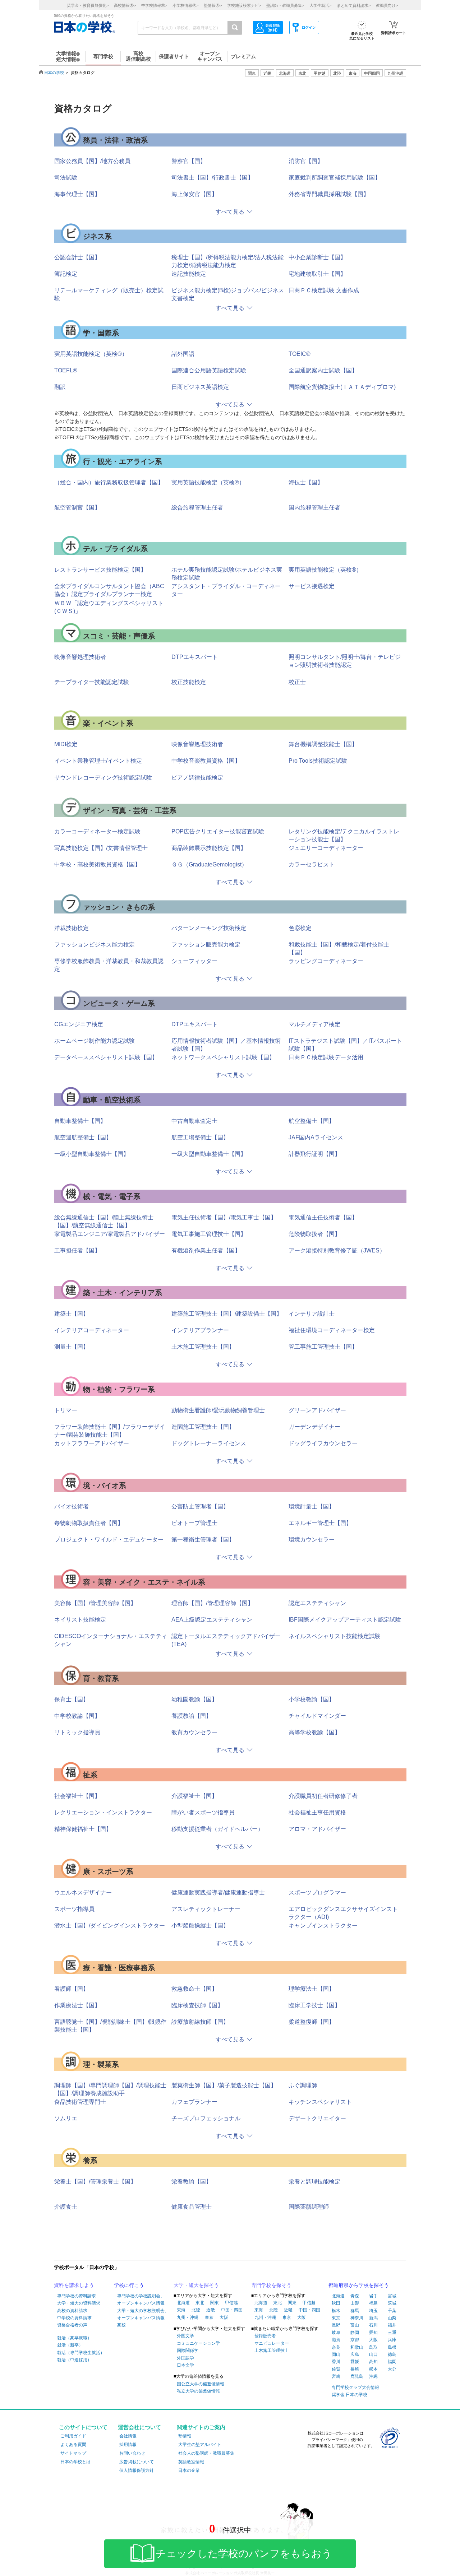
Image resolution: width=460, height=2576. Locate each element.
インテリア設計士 (312, 1314)
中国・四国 (232, 2310)
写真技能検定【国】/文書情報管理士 (101, 848)
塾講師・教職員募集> (285, 5)
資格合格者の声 (72, 2325)
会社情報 (128, 2436)
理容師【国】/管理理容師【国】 (212, 1603)
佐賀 (336, 2369)
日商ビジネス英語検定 (200, 387)
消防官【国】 (306, 161)
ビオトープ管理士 (194, 1523)
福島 (373, 2303)
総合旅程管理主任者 (197, 508)
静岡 (355, 2333)
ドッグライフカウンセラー (323, 1443)
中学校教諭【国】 (77, 1716)
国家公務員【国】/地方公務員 (92, 161)
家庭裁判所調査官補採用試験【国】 (335, 178)
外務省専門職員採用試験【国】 (329, 194)
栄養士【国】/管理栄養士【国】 (95, 2182)
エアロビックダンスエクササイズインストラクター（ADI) (343, 1913)
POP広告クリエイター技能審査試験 (218, 831)
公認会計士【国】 (77, 257)
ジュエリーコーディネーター (326, 848)
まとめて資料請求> (354, 5)
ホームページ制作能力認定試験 (95, 1041)
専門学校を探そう (271, 2285)
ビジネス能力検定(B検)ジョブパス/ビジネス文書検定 (228, 294)
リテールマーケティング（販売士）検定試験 (109, 294)
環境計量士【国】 (312, 1506)
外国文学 (185, 2336)
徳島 (392, 2354)
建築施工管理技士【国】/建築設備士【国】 (227, 1314)
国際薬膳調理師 (309, 2207)
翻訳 (60, 387)
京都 (355, 2340)
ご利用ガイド (73, 2436)
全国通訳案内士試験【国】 (323, 370)
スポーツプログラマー (317, 1893)
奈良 (336, 2347)
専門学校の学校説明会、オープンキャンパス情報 (141, 2300)
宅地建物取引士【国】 (317, 274)
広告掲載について (137, 2462)
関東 (215, 2303)
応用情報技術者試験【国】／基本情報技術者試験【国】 (226, 1045)
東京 (209, 2317)
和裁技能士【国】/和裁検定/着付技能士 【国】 (339, 948)
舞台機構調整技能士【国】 (323, 744)
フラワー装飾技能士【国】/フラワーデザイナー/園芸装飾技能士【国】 (110, 1431)
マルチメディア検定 (314, 1024)
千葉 (392, 2311)
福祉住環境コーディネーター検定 (332, 1330)
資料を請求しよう (74, 2285)
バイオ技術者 (72, 1506)
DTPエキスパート (195, 657)
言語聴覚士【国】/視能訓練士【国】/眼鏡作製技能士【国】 (110, 2026)
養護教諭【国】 (192, 1716)
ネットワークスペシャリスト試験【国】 (223, 1057)
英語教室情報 (191, 2462)
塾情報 (185, 2436)
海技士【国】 (306, 482)
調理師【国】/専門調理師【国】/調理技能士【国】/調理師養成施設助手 (110, 2089)
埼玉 (373, 2311)
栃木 (336, 2311)
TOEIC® (300, 354)
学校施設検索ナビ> (244, 5)
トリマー (66, 1410)
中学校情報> (154, 5)
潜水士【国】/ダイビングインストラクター (110, 1926)
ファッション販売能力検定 (206, 945)
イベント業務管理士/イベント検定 (98, 761)
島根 (392, 2347)
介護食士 (66, 2207)
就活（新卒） (70, 2345)
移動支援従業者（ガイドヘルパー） (217, 1829)
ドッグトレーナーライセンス (209, 1443)
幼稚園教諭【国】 (194, 1699)
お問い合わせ (132, 2453)
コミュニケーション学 (198, 2343)
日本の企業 (189, 2470)
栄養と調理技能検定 (314, 2182)
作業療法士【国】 (77, 2005)
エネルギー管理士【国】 (320, 1523)
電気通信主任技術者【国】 (323, 1217)
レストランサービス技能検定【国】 (100, 570)
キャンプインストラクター (323, 1926)
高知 (373, 2362)
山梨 (392, 2318)
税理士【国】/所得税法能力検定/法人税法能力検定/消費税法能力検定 (227, 261)
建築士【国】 (72, 1314)
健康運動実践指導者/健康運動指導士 (218, 1893)
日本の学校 (54, 73)
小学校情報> (185, 5)
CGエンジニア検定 (79, 1024)
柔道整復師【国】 (312, 2022)
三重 (392, 2333)
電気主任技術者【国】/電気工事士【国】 (224, 1217)
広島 (355, 2354)
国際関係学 (188, 2351)
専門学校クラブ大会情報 (355, 2387)
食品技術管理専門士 (80, 2102)
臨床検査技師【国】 (197, 2005)
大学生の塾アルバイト (200, 2445)
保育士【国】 (72, 1699)
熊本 (373, 2369)
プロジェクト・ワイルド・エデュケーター (109, 1540)
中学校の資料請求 (74, 2318)
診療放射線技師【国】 (200, 2022)
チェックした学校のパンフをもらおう (244, 2554)
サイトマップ (73, 2453)
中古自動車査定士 (194, 1121)
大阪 (224, 2317)
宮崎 (336, 2376)
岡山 (336, 2354)
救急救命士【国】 (194, 1989)
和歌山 (357, 2347)
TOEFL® (66, 370)
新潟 (373, 2318)
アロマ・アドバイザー (317, 1829)
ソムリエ (66, 2118)
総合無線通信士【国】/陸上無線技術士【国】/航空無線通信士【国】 (104, 1221)
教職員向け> (387, 5)
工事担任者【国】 (77, 1250)
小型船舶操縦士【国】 (200, 1926)
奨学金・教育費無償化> (88, 5)
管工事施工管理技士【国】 (323, 1347)
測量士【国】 (72, 1347)
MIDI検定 (66, 744)
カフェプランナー (194, 2102)
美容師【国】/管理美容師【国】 (95, 1603)
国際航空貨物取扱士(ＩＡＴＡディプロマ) (342, 387)
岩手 (373, 2296)
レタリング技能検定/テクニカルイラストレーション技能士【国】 (344, 835)
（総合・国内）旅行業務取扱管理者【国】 (109, 482)
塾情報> (213, 5)
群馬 (355, 2311)
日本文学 (185, 2365)
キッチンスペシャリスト (320, 2102)
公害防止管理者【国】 (200, 1506)
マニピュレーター (272, 2343)
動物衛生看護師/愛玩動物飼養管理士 (218, 1410)
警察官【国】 (189, 161)
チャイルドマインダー (317, 1716)
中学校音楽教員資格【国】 (206, 761)
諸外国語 (183, 354)
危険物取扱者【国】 (314, 1234)
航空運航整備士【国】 (83, 1137)
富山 (355, 2325)
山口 (373, 2354)
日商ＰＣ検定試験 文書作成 (324, 290)
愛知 (373, 2333)
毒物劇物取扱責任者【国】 (89, 1523)
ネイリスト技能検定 (80, 1620)
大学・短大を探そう (196, 2285)
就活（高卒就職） (74, 2338)
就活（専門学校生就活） (81, 2353)
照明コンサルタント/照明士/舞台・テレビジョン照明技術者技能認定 (345, 661)
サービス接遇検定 (312, 586)
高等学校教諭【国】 (314, 1732)
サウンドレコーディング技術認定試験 (103, 778)
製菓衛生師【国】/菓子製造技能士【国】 (224, 2085)
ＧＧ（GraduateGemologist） (209, 864)
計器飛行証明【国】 (314, 1154)
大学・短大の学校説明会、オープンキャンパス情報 (143, 2314)
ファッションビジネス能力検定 (95, 945)
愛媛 (355, 2362)
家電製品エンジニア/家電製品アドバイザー (110, 1234)
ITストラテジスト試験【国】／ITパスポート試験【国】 (345, 1045)
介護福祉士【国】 (194, 1796)
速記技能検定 (189, 274)
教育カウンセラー (194, 1732)
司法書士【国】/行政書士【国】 (212, 178)
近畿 (211, 2310)
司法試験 (66, 178)
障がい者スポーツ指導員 (203, 1812)
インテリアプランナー (200, 1330)
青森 (355, 2296)
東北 (200, 2303)
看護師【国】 (72, 1989)
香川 (336, 2362)
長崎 (355, 2369)
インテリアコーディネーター (92, 1330)
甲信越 (231, 2303)
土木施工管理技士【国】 (203, 1347)
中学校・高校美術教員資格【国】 (97, 864)
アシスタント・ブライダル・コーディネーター (226, 590)
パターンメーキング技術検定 (209, 928)
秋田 (336, 2303)
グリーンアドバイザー (317, 1410)
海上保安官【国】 (194, 194)
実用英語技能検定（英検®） (91, 354)
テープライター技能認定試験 (92, 682)
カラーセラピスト (312, 864)
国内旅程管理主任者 (314, 508)
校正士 (297, 682)
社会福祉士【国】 (77, 1796)
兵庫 (392, 2340)
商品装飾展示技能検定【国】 (209, 848)
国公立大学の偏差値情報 (201, 2384)
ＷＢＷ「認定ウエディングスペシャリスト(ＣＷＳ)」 (109, 607)
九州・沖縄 (188, 2317)
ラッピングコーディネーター (326, 961)
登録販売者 (265, 2336)
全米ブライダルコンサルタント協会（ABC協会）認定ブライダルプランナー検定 (109, 590)
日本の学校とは (75, 2462)
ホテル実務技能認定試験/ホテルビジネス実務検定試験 (227, 574)
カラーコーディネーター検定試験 (97, 831)
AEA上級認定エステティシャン (212, 1620)
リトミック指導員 (77, 1732)
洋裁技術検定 (72, 928)
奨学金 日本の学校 (349, 2395)
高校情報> (125, 5)
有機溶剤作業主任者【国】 (206, 1250)
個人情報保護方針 (137, 2470)
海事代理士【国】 (77, 194)
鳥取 (373, 2347)
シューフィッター (194, 961)
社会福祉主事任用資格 (317, 1812)
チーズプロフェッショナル (206, 2118)
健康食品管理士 (192, 2207)
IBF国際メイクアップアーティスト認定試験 (345, 1620)
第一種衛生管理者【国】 (203, 1540)
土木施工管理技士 (272, 2351)
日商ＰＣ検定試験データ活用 (326, 1057)
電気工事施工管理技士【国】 (209, 1234)
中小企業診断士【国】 (317, 257)
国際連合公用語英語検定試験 (209, 370)
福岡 (392, 2362)
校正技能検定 (189, 682)
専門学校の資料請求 (77, 2296)
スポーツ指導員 (74, 1909)
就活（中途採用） (74, 2360)
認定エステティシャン (317, 1603)
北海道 (285, 73)
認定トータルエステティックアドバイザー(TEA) (226, 1640)
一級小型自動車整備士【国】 (92, 1154)
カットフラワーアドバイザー (92, 1443)
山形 (355, 2303)
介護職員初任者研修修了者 (323, 1796)
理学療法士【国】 (312, 1989)
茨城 (392, 2303)
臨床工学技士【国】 (314, 2005)
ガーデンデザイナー (314, 1427)
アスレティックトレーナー (206, 1909)
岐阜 (336, 2333)
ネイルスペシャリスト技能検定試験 (335, 1636)
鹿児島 (357, 2376)
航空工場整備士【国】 (200, 1137)
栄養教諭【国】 (192, 2182)
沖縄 (373, 2376)
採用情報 (128, 2445)
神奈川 (357, 2318)
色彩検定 (300, 928)
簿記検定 (66, 274)
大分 (392, 2369)
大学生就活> (320, 5)
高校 (121, 2325)
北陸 (196, 2310)
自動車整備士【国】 (80, 1121)
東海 (181, 2310)
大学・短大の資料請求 (79, 2303)
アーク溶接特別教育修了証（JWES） (337, 1250)
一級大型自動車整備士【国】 (209, 1154)
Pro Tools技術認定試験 (318, 761)
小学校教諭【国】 (312, 1699)
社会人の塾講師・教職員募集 (206, 2453)
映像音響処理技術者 (80, 657)
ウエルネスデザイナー (83, 1893)
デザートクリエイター (317, 2118)
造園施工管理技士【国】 (203, 1427)
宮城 (392, 2296)
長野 (336, 2325)
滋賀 (336, 2340)
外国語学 (185, 2358)
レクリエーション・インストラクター (103, 1812)
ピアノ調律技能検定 (197, 778)
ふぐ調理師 (303, 2085)
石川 (373, 2325)
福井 (392, 2325)
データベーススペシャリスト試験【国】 (106, 1057)
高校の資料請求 (72, 2311)
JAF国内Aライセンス (316, 1137)
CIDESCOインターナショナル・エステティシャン (111, 1640)
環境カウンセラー (312, 1540)
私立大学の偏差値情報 (198, 2391)
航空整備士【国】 (312, 1121)
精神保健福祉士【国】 (83, 1829)
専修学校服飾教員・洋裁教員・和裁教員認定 (109, 965)
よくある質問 (73, 2445)
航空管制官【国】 (77, 508)
